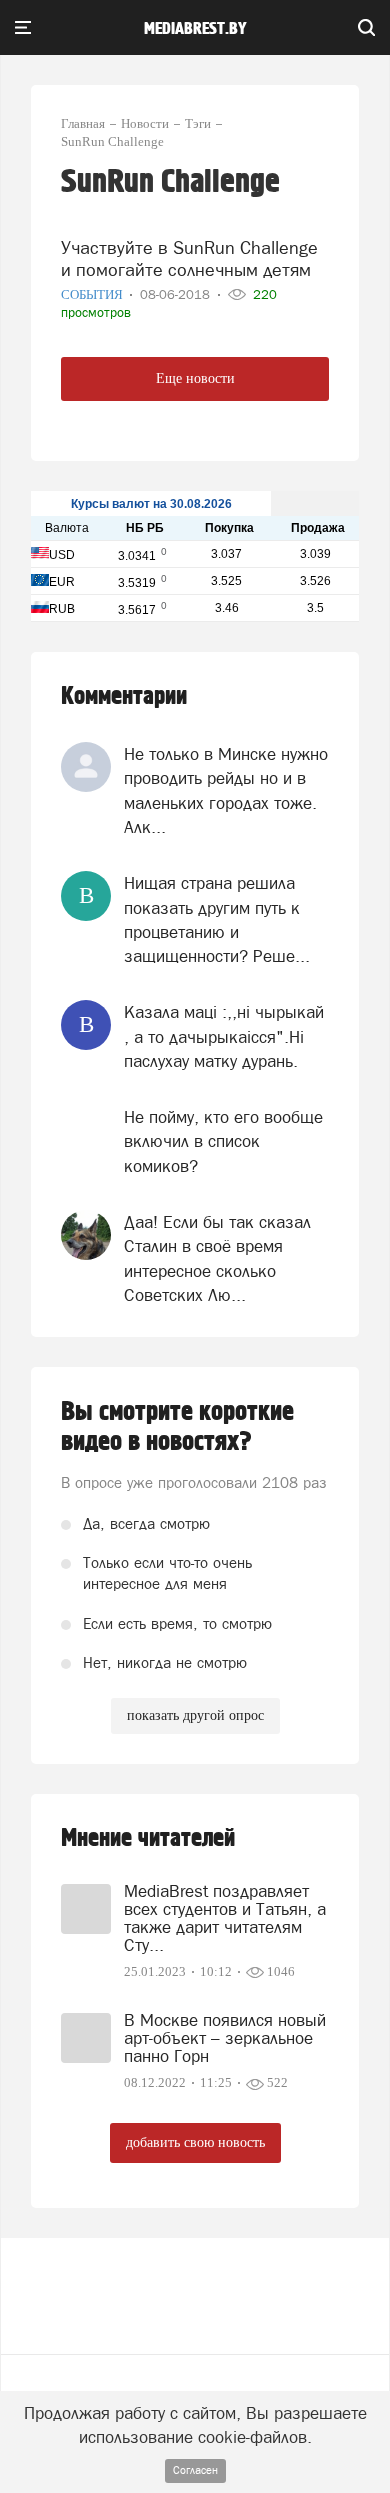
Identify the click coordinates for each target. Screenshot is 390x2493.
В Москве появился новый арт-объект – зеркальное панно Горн (225, 2038)
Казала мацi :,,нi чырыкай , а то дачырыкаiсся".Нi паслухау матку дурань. (224, 1036)
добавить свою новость (195, 2142)
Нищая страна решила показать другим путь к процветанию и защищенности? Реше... (217, 919)
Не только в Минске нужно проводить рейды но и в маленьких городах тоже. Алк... (226, 790)
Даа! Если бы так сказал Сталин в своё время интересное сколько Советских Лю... (217, 1258)
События (93, 294)
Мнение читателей (148, 1838)
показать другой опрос (195, 1715)
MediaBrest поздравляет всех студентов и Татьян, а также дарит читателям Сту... (225, 1918)
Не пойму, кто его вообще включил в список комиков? (223, 1141)
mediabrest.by (195, 29)
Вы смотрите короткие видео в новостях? (177, 1427)
